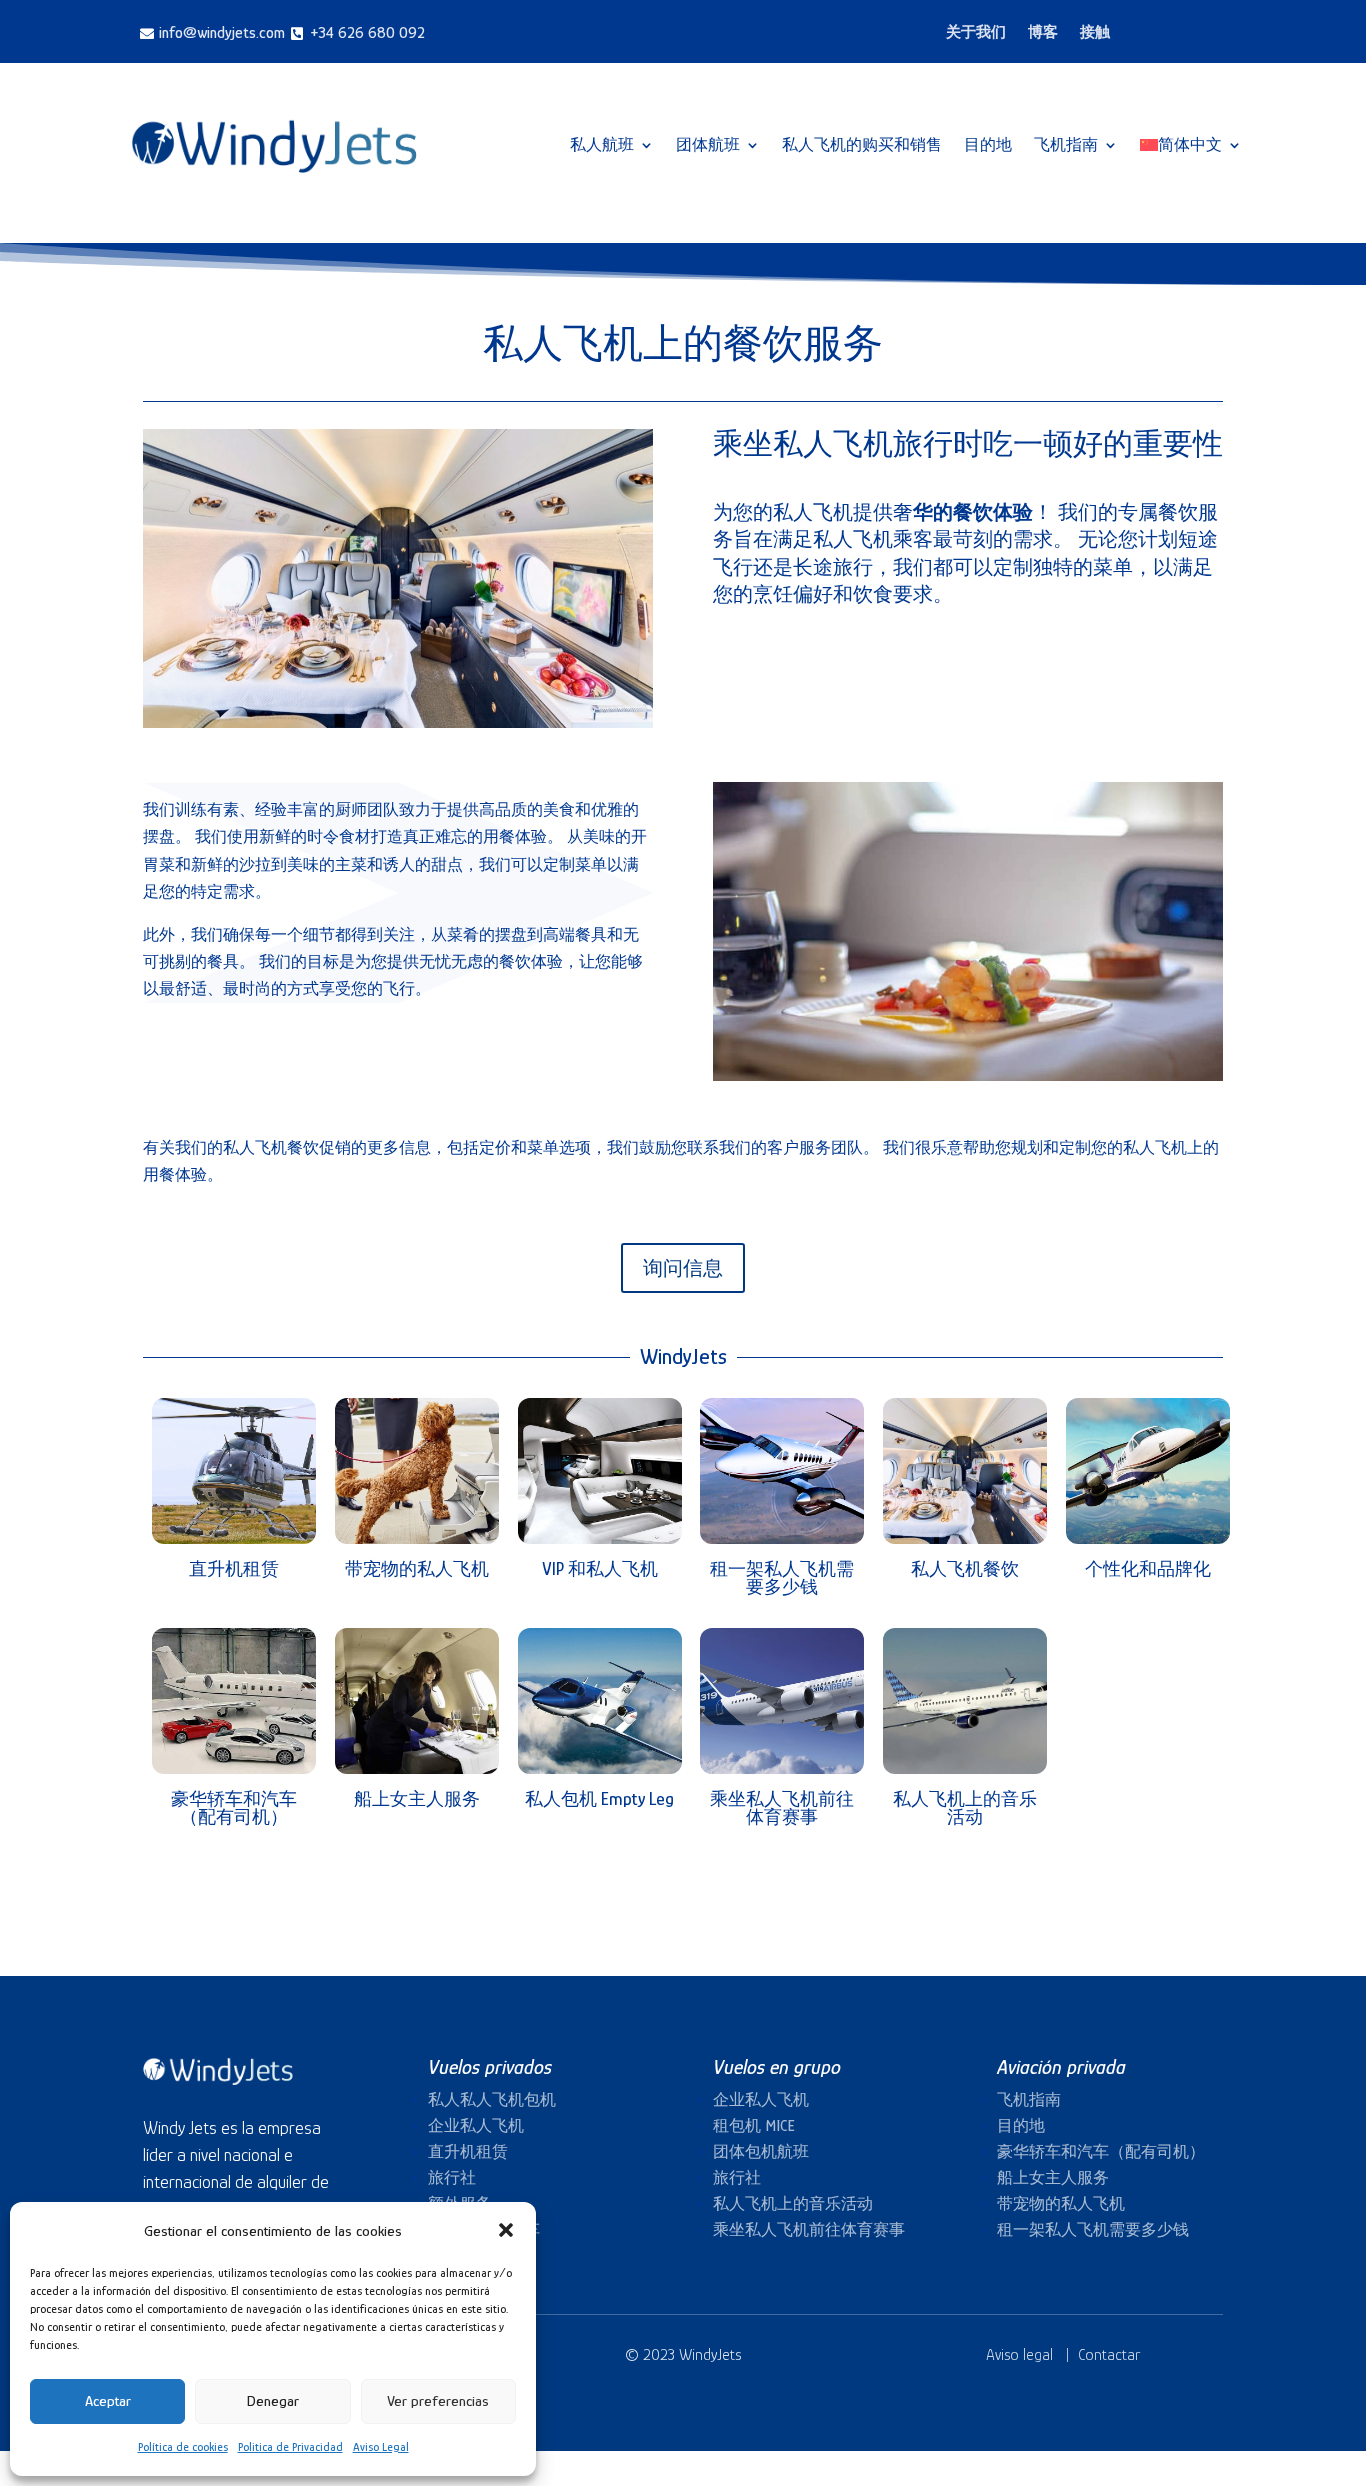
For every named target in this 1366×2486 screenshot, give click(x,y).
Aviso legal (1019, 2355)
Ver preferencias (438, 2400)
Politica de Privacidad (290, 2447)
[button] (506, 2230)
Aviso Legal (381, 2447)
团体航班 (708, 145)
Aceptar (108, 2400)
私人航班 (602, 145)
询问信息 (683, 1268)
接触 (1095, 32)
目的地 (988, 145)
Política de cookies (183, 2447)
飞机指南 (1066, 145)
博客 (1043, 32)
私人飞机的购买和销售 (862, 145)
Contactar (1109, 2355)
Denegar (273, 2400)
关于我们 (976, 32)
